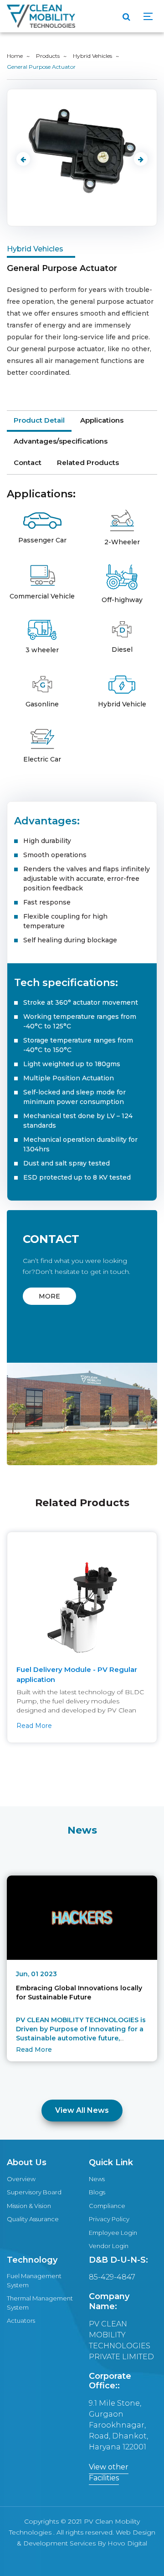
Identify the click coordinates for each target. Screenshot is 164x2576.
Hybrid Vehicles (92, 56)
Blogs (97, 2192)
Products (48, 56)
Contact (28, 463)
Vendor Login (109, 2246)
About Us (27, 2162)
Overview (21, 2179)
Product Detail (39, 420)
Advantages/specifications (61, 441)
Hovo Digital (127, 2543)
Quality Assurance (33, 2219)
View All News (82, 2110)
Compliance (107, 2206)
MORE (49, 1296)
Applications (102, 420)
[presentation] (23, 159)
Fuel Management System (34, 2280)
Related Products (88, 463)
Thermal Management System (40, 2303)
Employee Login (113, 2233)
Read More (34, 1726)
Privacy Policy (109, 2219)
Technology (32, 2260)
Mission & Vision (29, 2206)
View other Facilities (109, 2472)
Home (15, 56)
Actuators (21, 2320)
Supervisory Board (34, 2192)
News (97, 2179)
